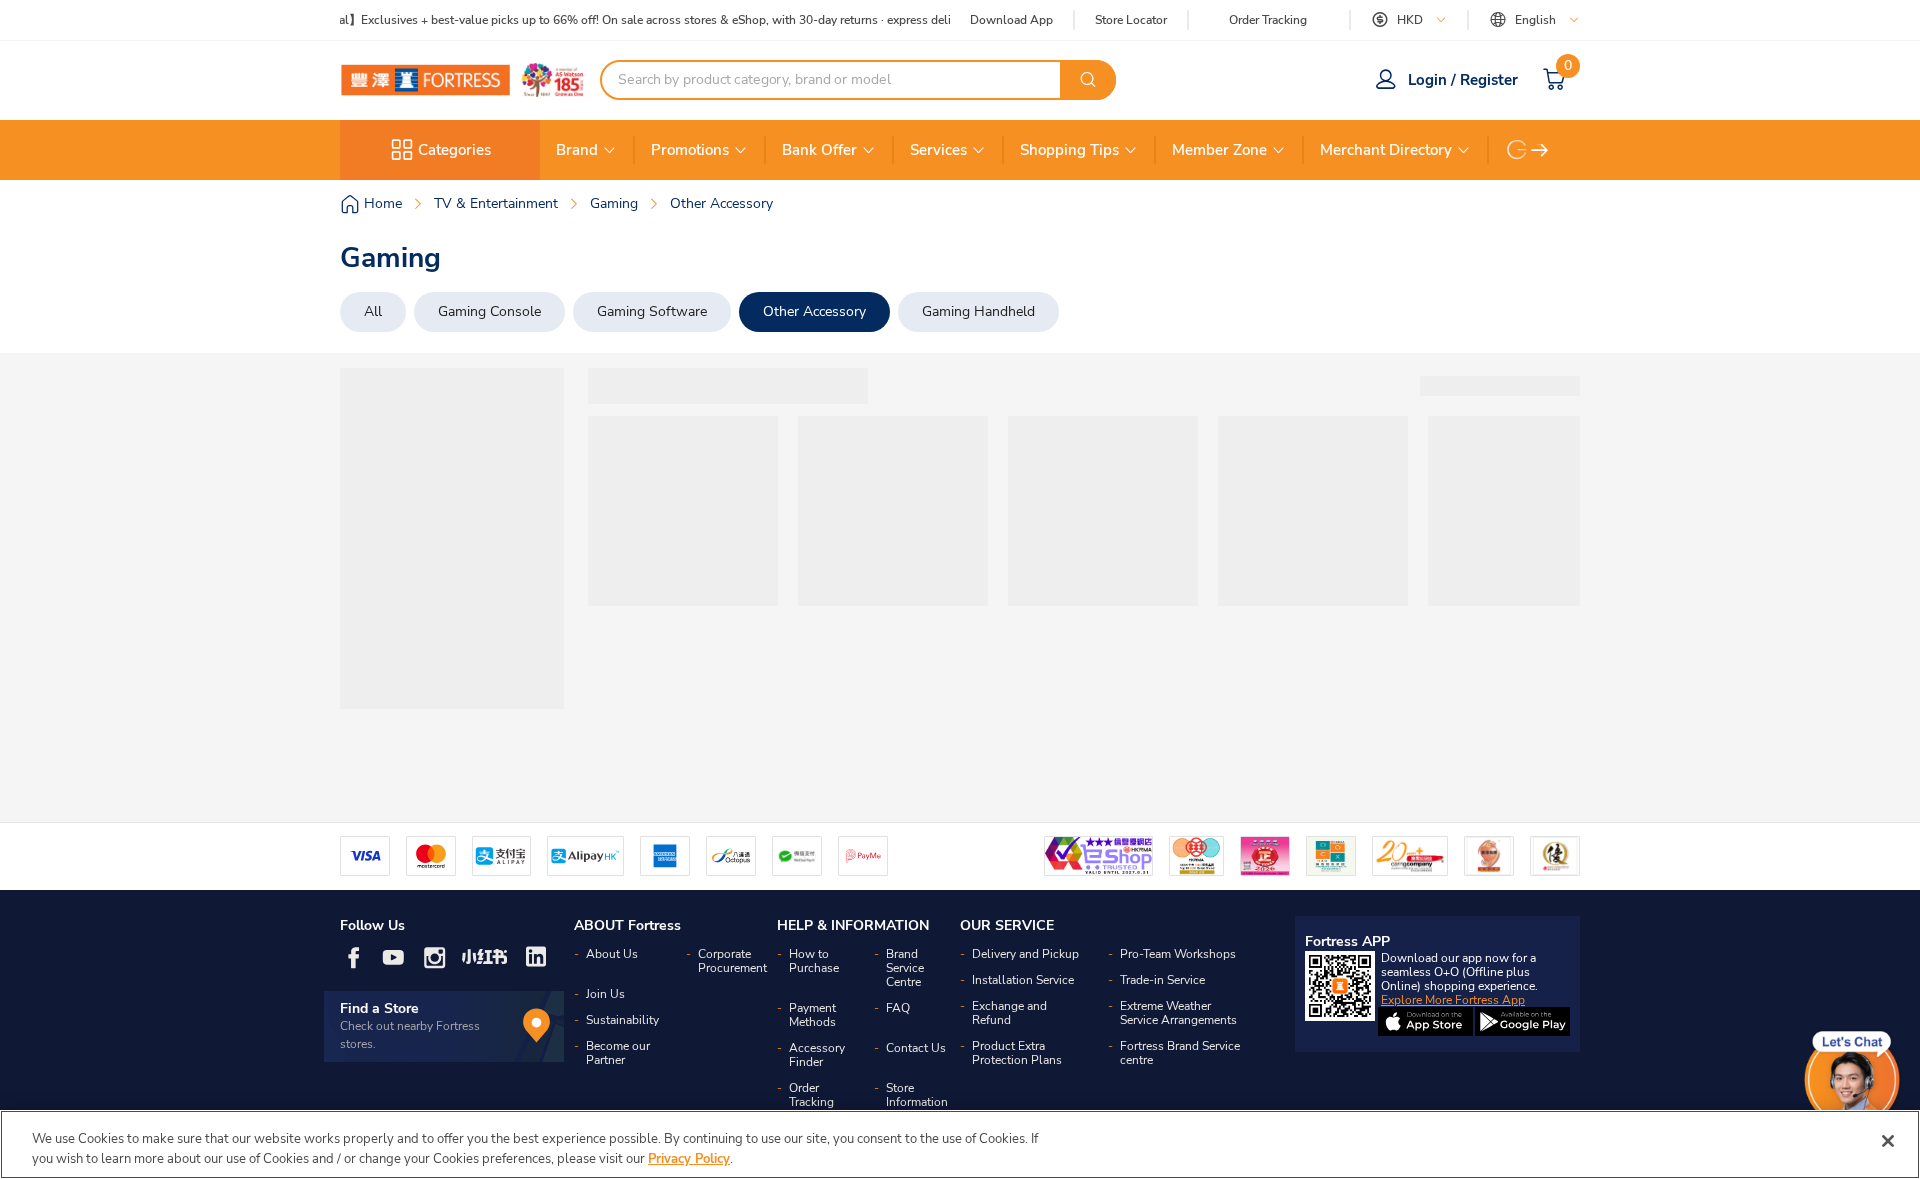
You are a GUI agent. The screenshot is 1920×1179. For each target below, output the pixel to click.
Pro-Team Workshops (1178, 954)
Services (938, 150)
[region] (960, 1144)
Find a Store (379, 1008)
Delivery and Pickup (1025, 954)
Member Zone (1219, 150)
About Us (612, 954)
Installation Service (1023, 980)
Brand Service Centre (905, 968)
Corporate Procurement (732, 961)
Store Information (917, 1095)
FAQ (898, 1008)
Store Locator (1131, 20)
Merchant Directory (1386, 150)
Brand (577, 150)
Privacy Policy (689, 1158)
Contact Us (916, 1048)
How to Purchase (814, 961)
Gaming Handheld (978, 311)
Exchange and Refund (1009, 1013)
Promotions (690, 150)
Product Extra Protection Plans (1017, 1053)
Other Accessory (814, 311)
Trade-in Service (1162, 980)
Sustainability (622, 1020)
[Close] (1888, 1141)
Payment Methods (812, 1015)
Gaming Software (652, 311)
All (373, 311)
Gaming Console (489, 311)
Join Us (605, 994)
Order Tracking (1268, 20)
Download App (1011, 20)
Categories (454, 150)
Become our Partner (618, 1053)
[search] (1088, 80)
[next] (1540, 150)
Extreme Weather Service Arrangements (1178, 1013)
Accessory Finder (817, 1055)
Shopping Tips (1069, 150)
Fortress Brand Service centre (1180, 1053)
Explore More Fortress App (1453, 1000)
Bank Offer (819, 150)
